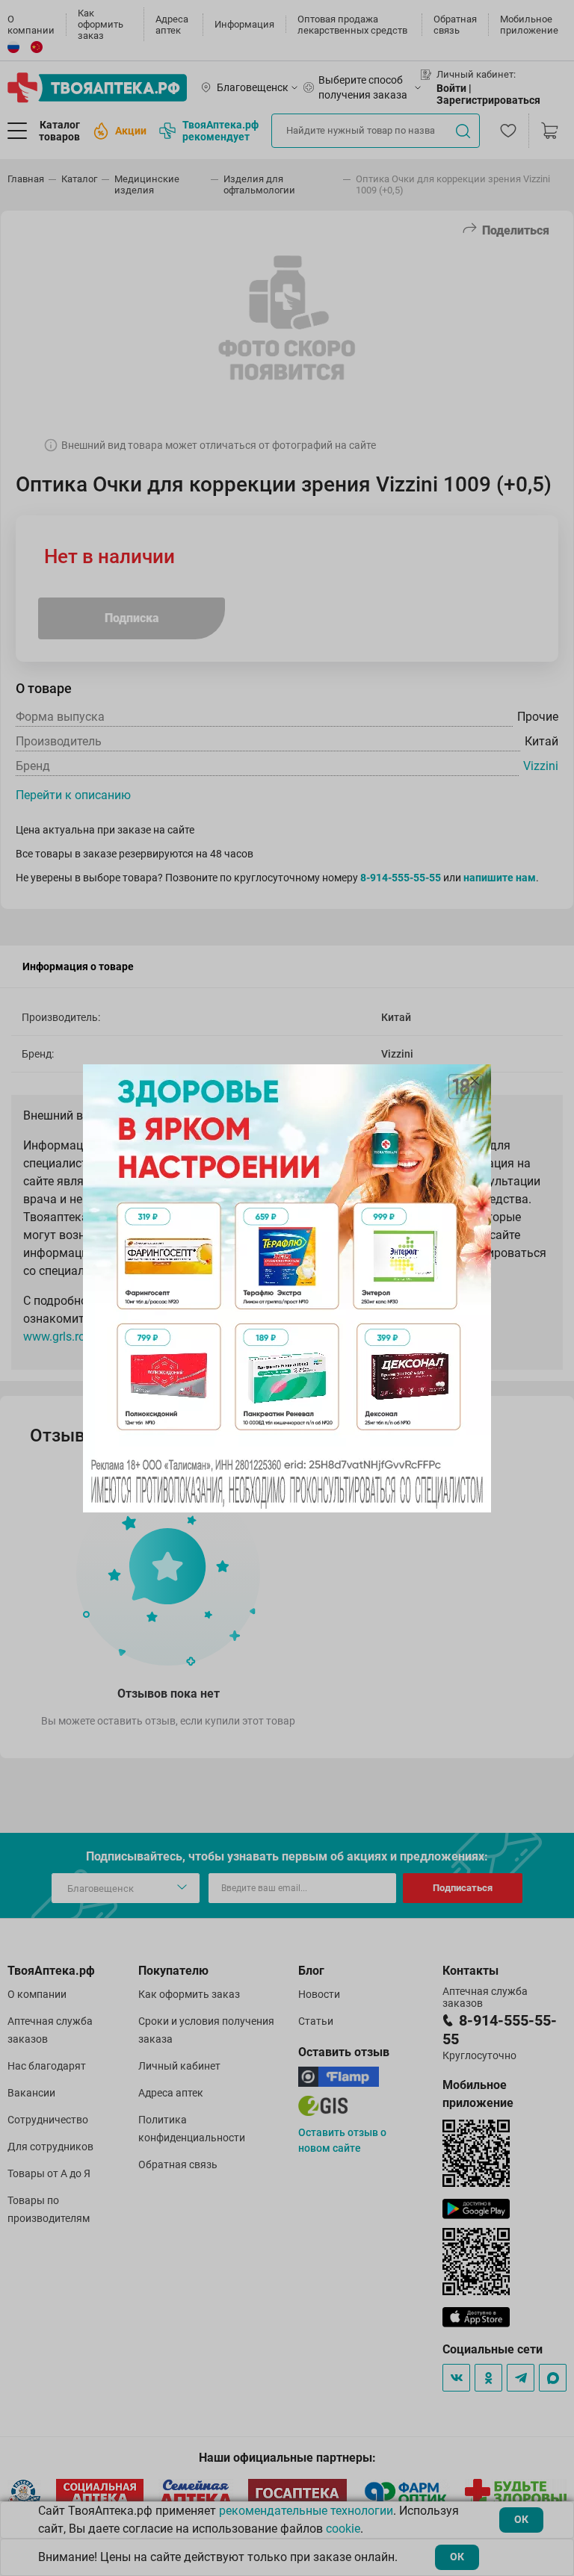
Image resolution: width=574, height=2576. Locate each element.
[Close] (475, 1081)
